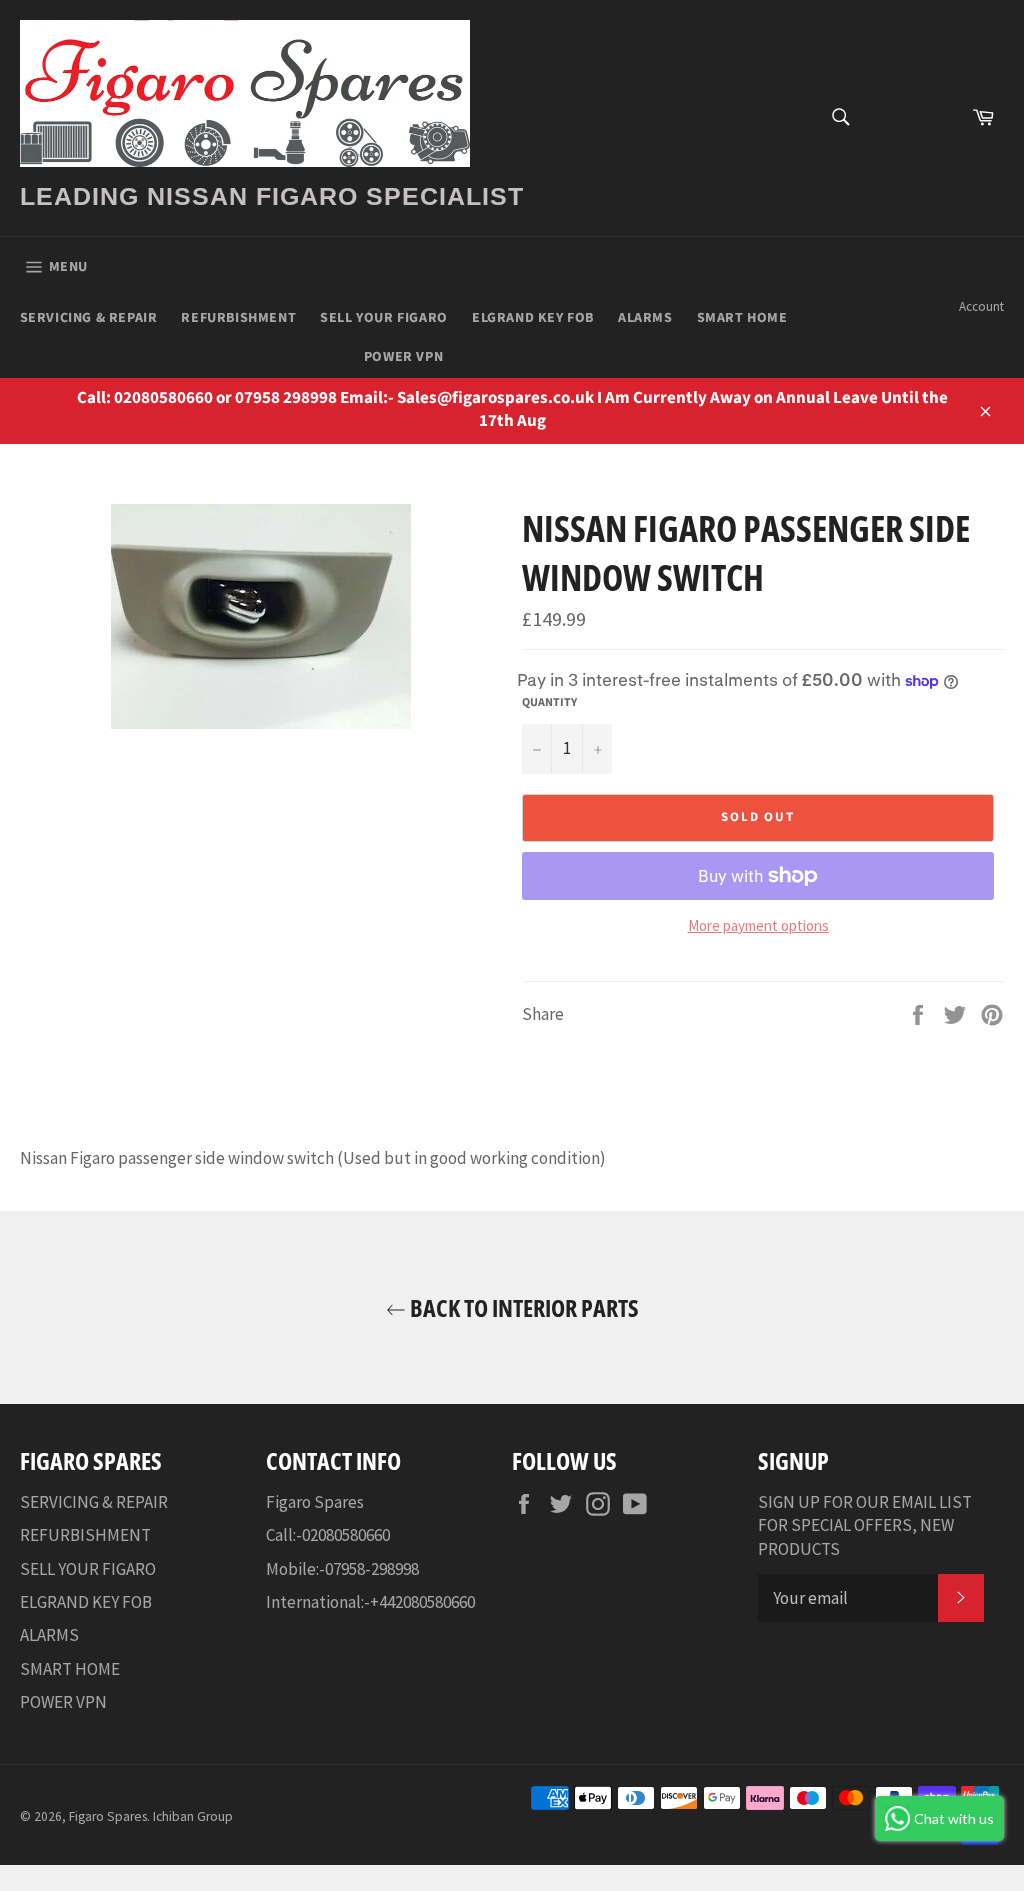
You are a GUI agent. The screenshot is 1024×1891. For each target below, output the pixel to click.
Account (981, 306)
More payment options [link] (758, 925)
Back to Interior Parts (522, 1307)
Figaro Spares (108, 1816)
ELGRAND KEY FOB (533, 318)
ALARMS (645, 318)
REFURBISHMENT (238, 318)
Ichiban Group (193, 1816)
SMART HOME (742, 318)
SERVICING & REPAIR (89, 318)
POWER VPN (403, 357)
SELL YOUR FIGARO (384, 318)
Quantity (549, 703)
